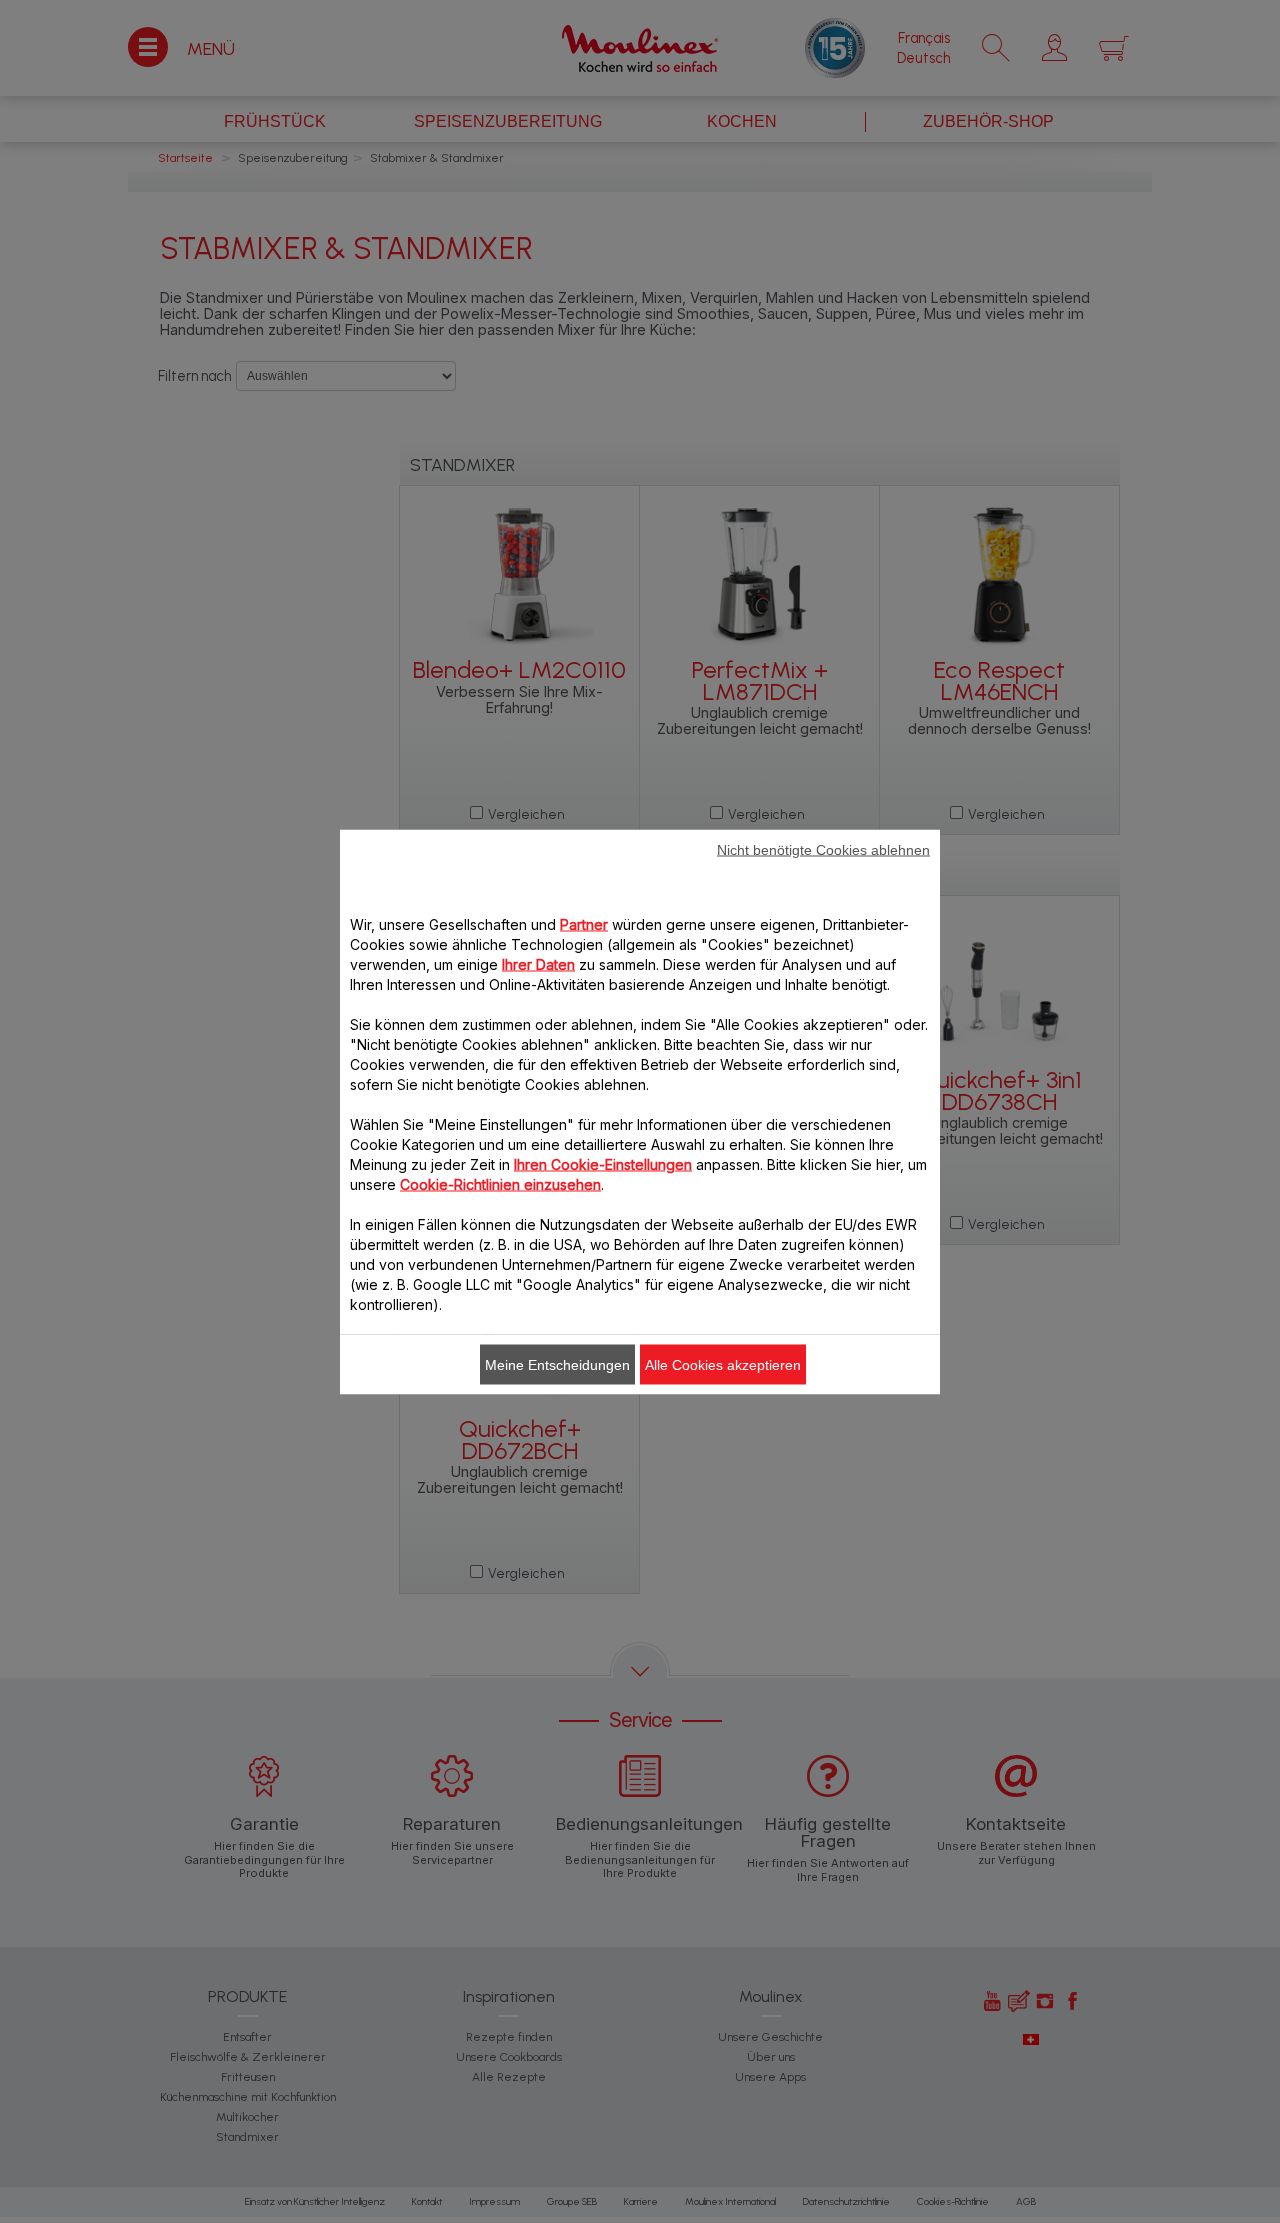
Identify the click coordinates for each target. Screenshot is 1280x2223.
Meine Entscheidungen (557, 1364)
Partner (584, 923)
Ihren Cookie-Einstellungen (603, 1163)
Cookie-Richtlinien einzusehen (500, 1183)
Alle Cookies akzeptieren (723, 1364)
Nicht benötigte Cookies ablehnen (823, 849)
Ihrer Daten (538, 963)
